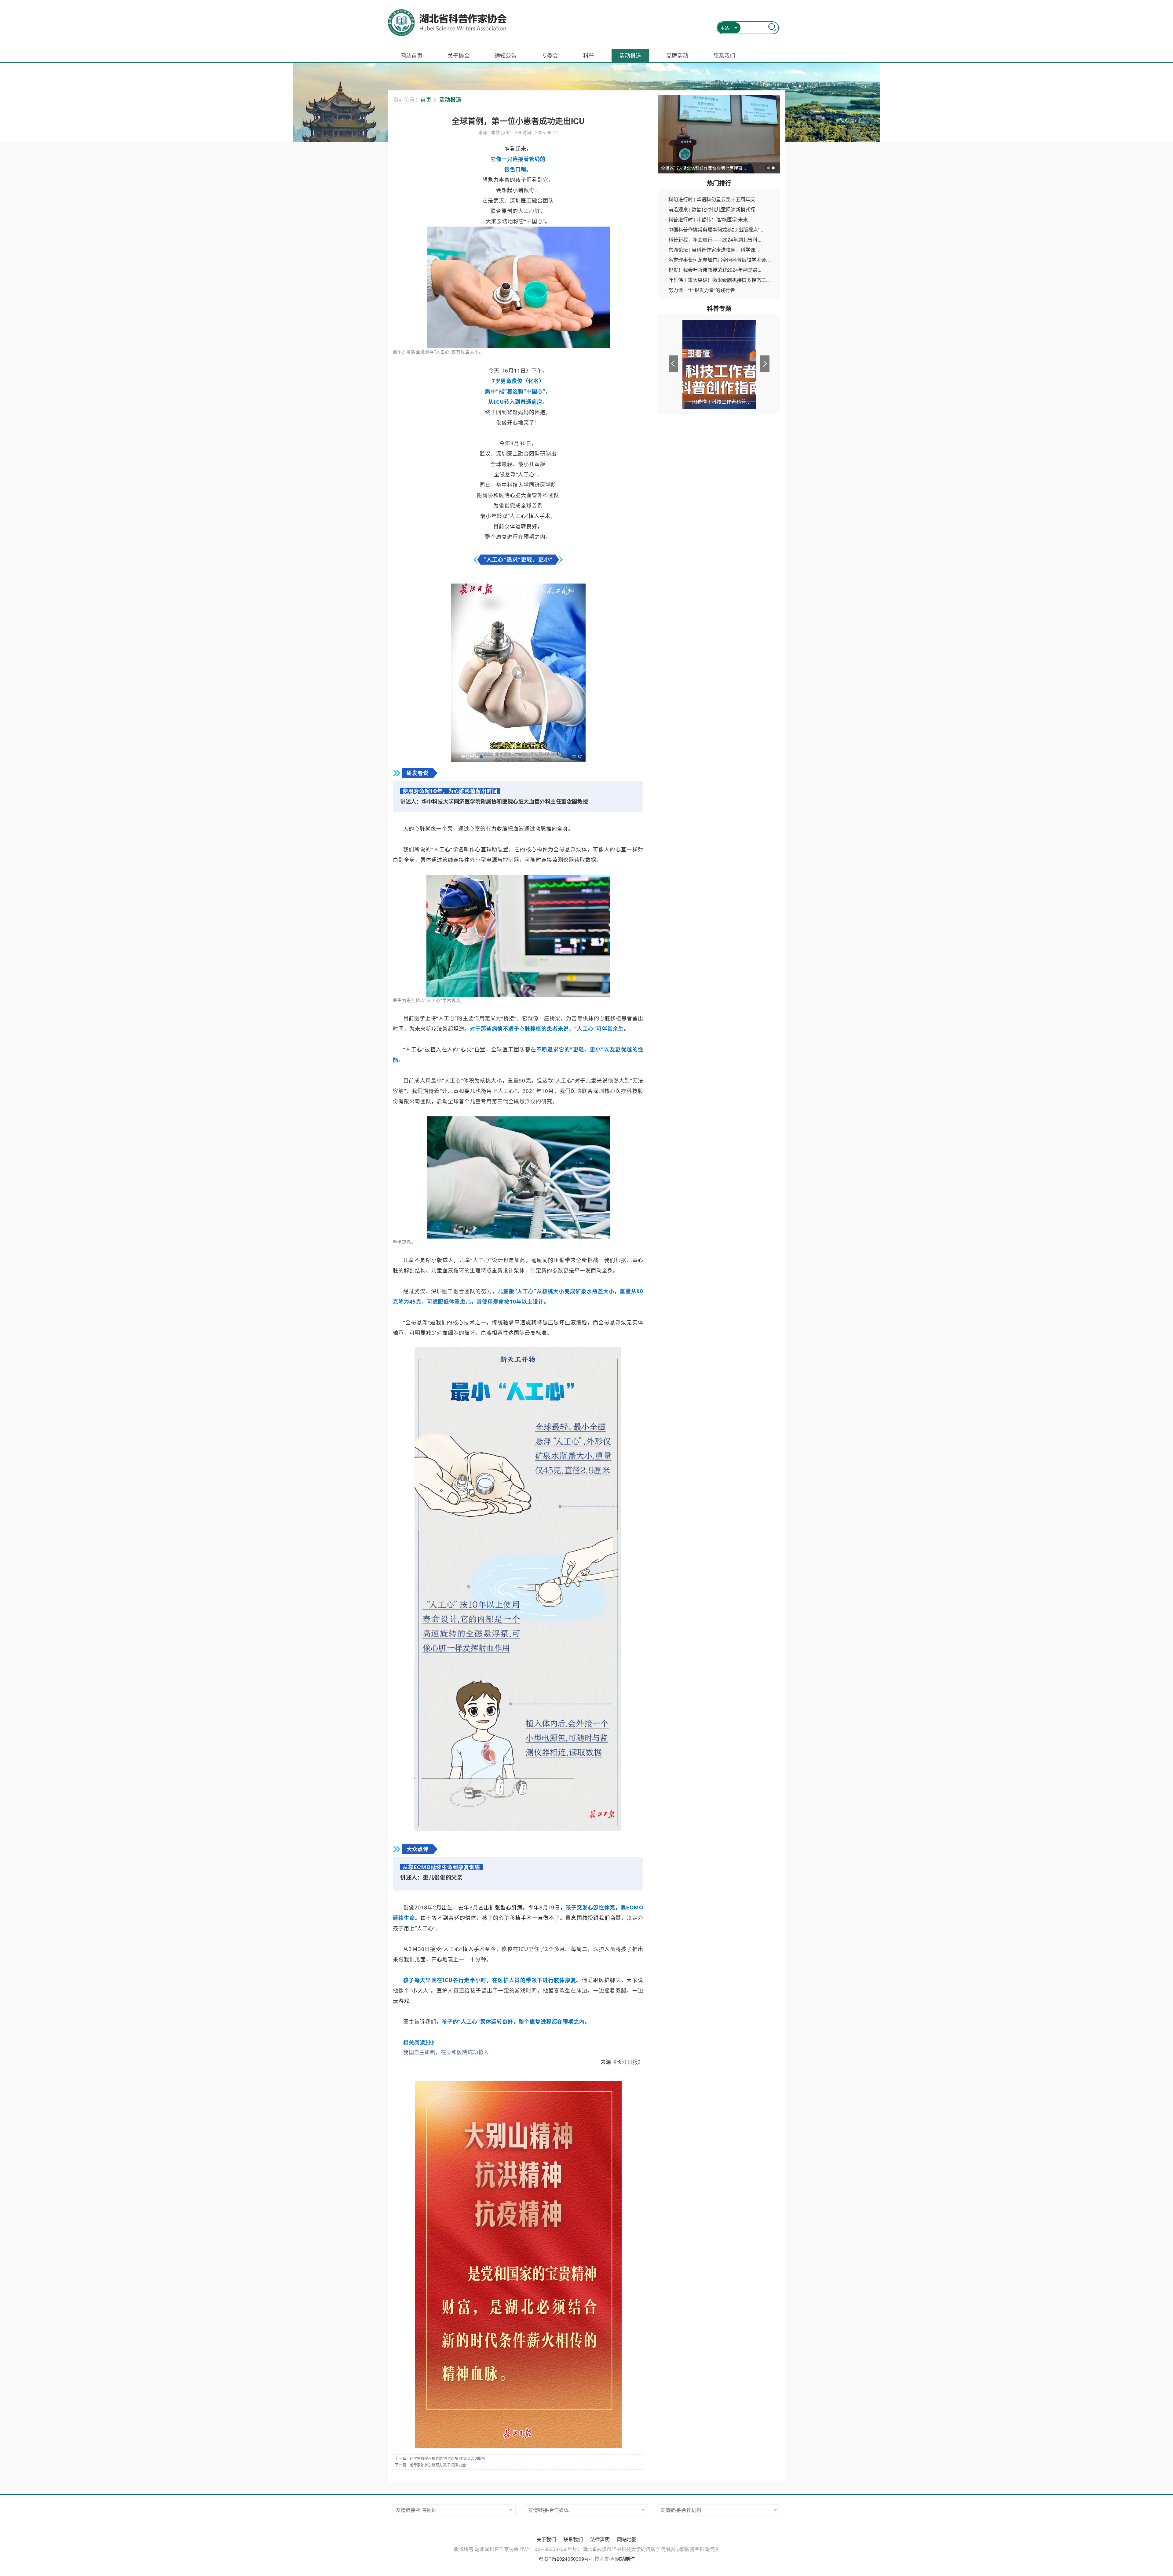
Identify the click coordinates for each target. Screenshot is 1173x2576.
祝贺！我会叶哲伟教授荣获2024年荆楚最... (715, 270)
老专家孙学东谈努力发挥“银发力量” (438, 2465)
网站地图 (627, 2539)
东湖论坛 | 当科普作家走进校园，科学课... (714, 250)
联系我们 (724, 55)
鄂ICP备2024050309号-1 (566, 2559)
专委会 (550, 55)
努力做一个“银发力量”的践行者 (702, 290)
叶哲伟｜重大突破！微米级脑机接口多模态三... (719, 280)
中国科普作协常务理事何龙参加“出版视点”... (716, 229)
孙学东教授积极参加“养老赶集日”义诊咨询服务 (448, 2459)
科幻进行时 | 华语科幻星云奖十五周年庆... (714, 199)
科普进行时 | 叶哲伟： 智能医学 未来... (710, 219)
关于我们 (546, 2539)
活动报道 (630, 55)
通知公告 (506, 55)
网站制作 (625, 2559)
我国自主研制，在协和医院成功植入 (446, 2052)
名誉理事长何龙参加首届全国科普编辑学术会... (719, 260)
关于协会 (459, 55)
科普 (589, 55)
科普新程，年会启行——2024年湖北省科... (715, 240)
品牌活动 (677, 55)
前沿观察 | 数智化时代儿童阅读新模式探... (714, 209)
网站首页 (411, 55)
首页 (426, 99)
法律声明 (600, 2539)
